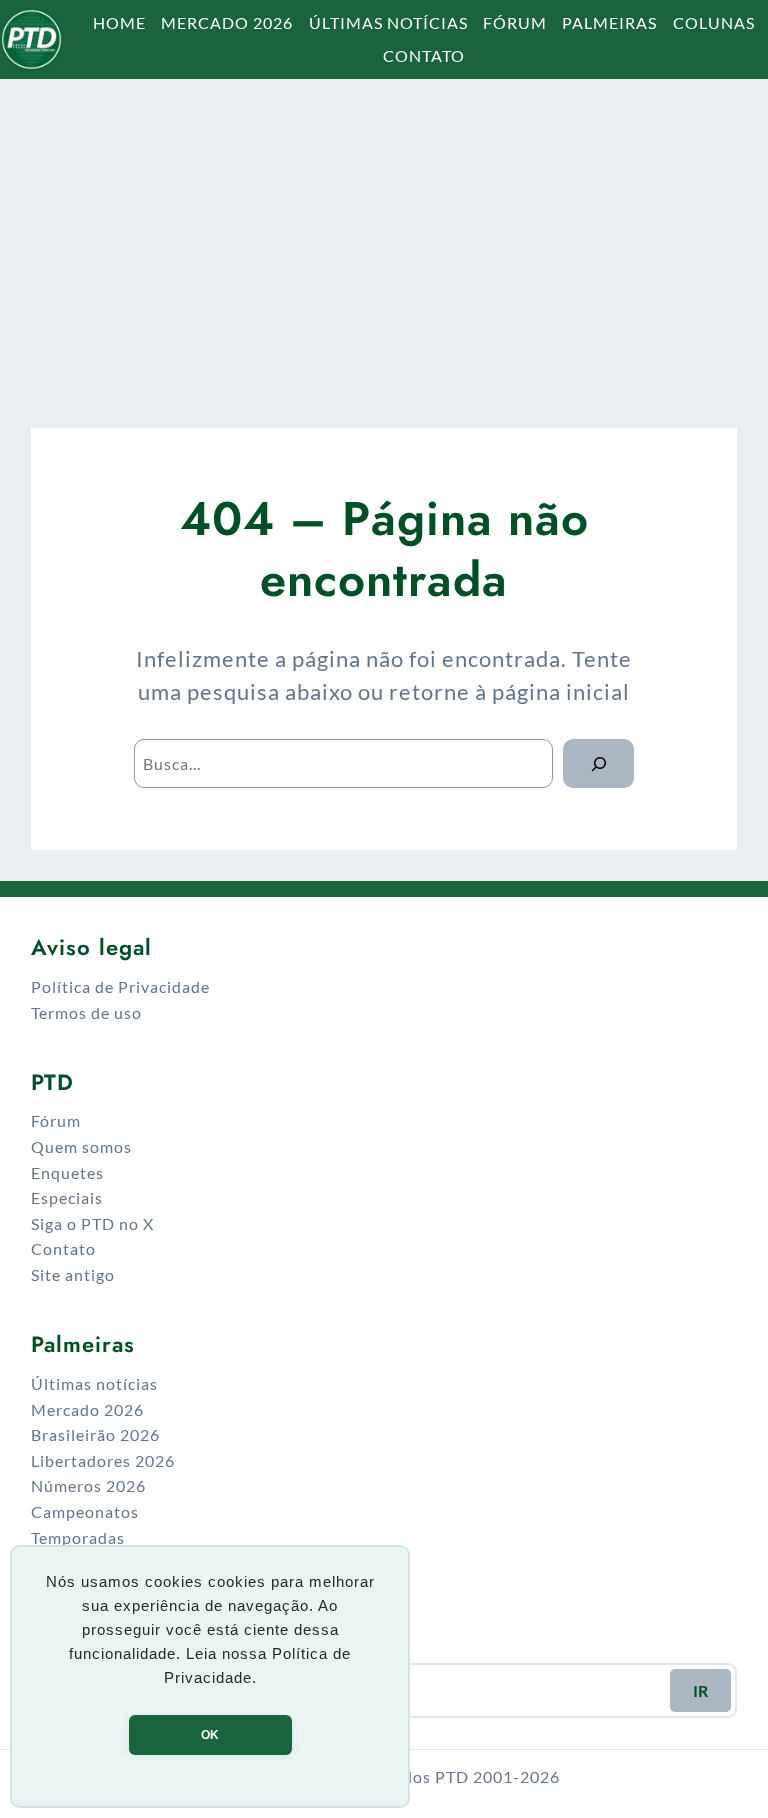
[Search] (598, 763)
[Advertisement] (384, 235)
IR (700, 1690)
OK (210, 1735)
